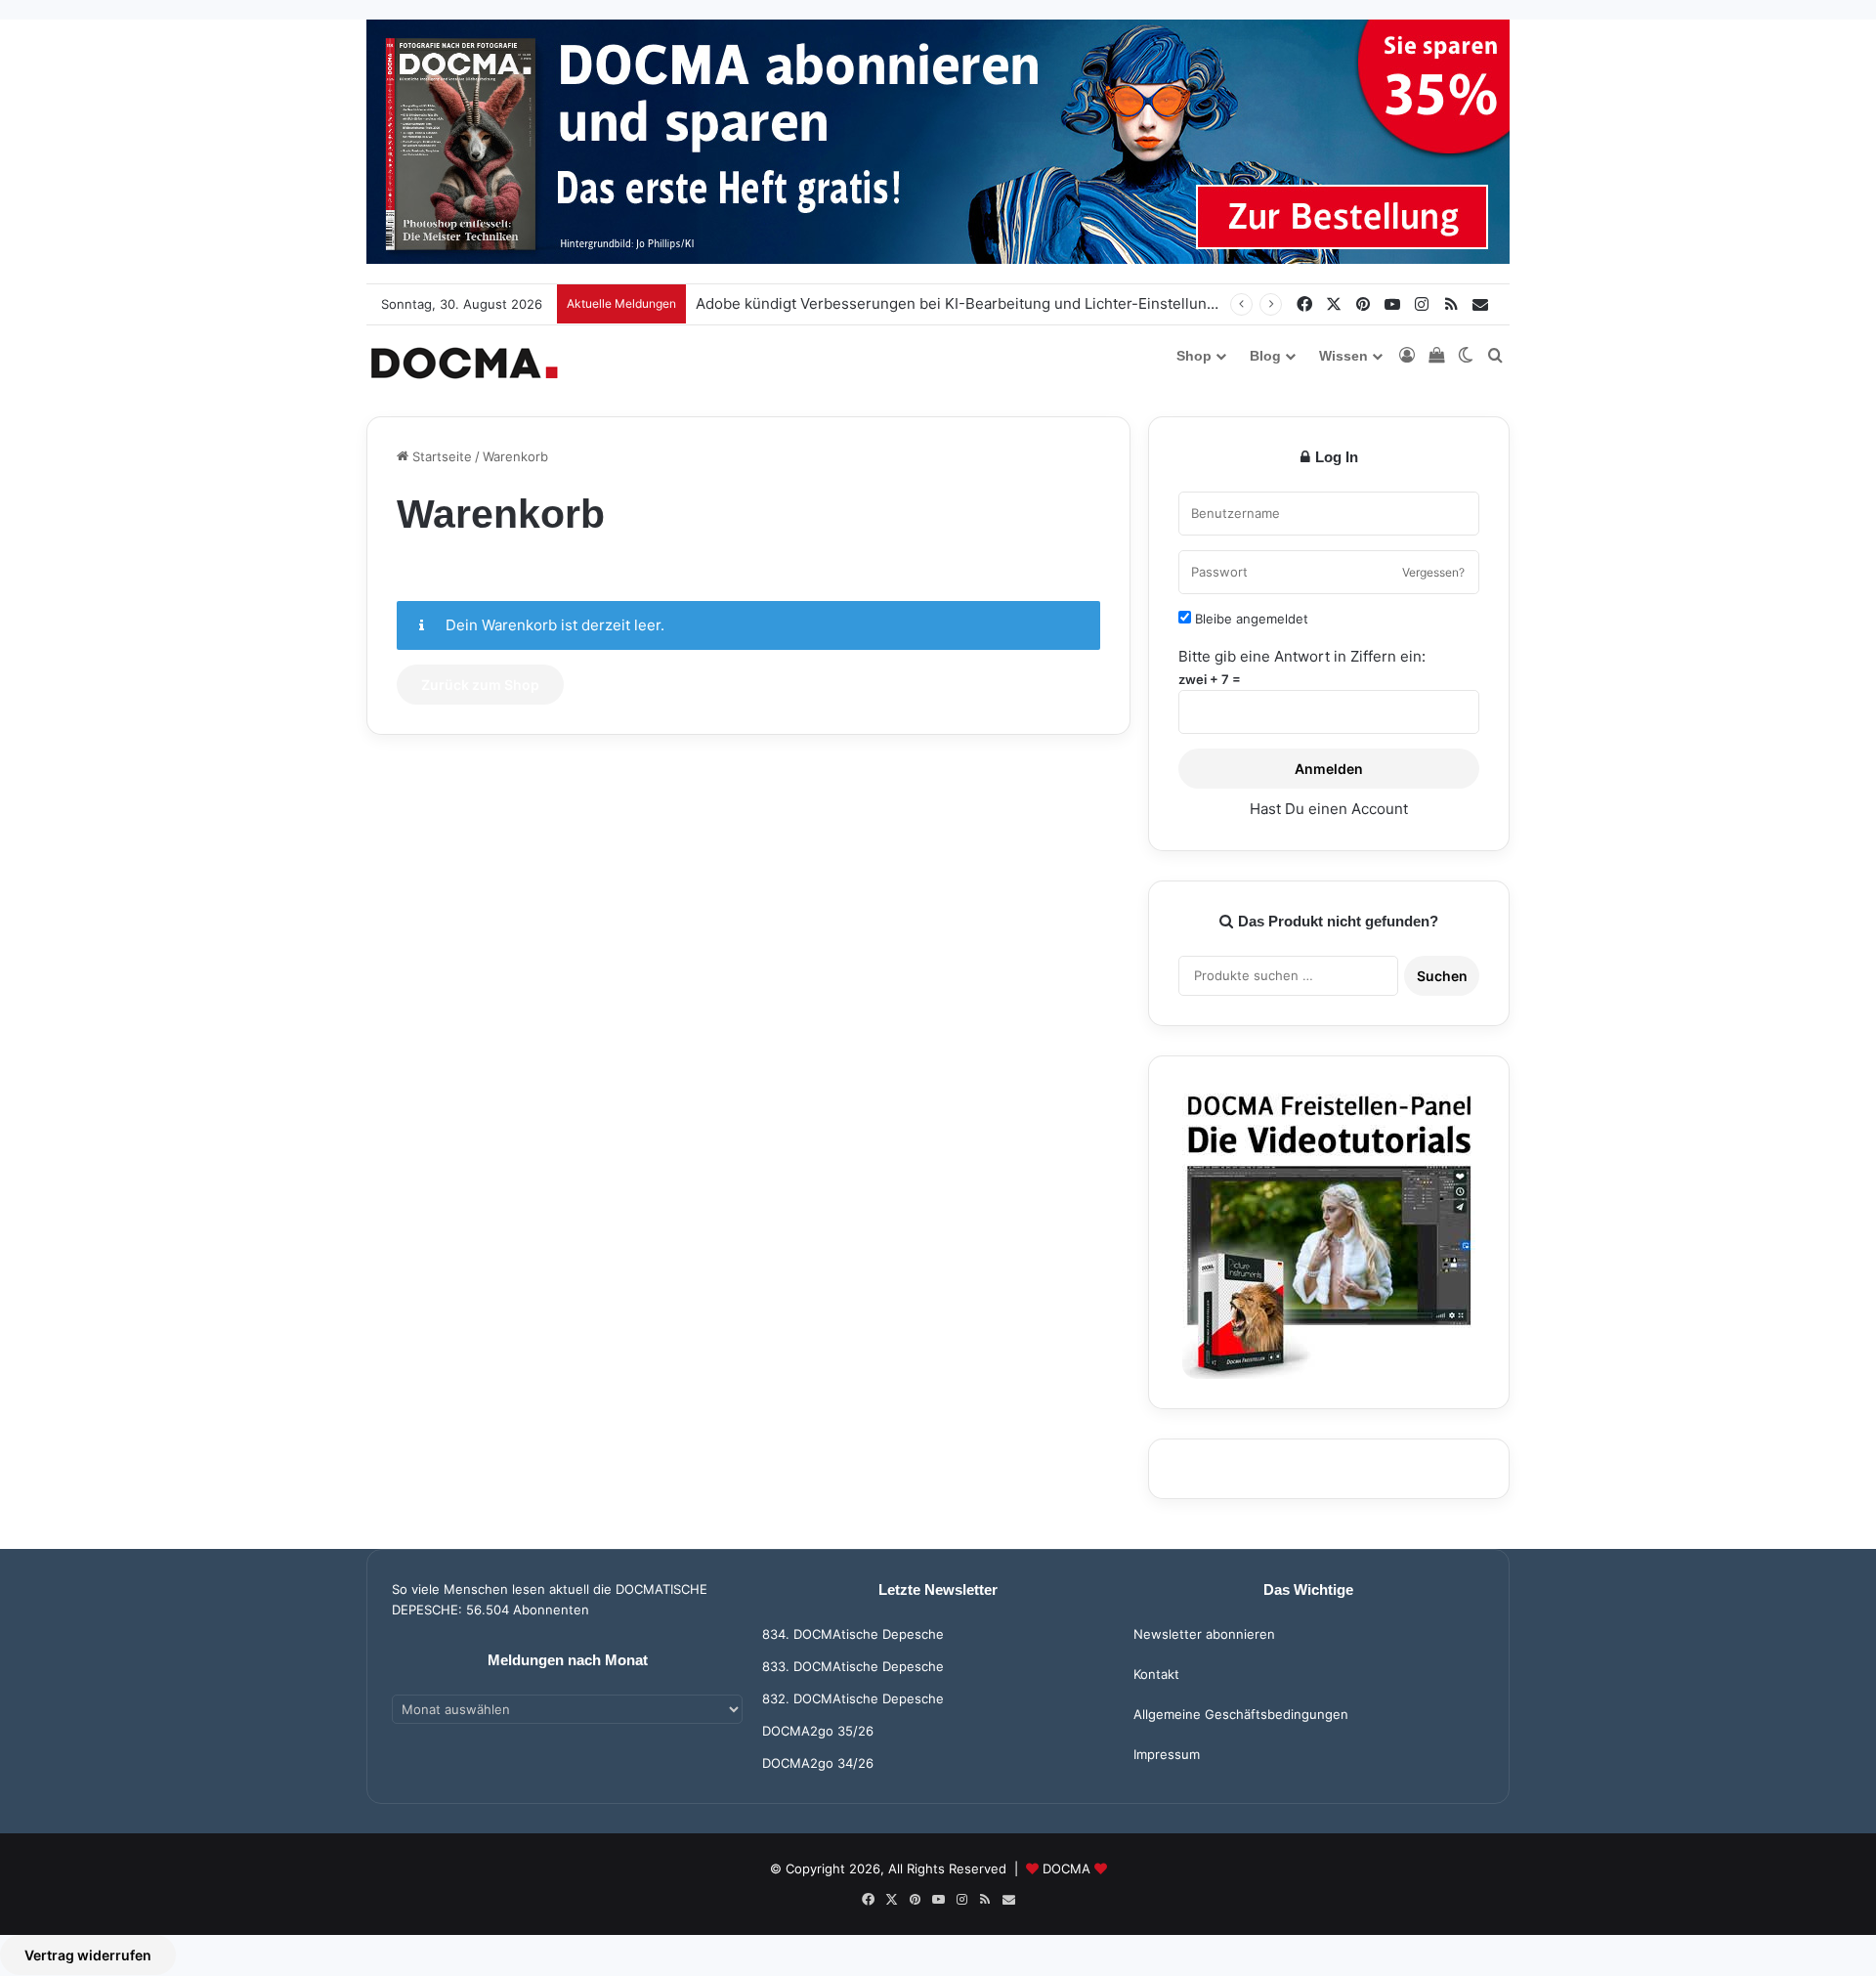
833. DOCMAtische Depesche (853, 1666)
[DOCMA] (464, 363)
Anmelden (1329, 769)
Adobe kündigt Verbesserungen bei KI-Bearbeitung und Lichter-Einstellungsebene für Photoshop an (1043, 303)
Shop (1194, 356)
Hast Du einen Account (1329, 809)
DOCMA (1066, 1869)
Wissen (1343, 356)
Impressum (1167, 1754)
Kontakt (1156, 1674)
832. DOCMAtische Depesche (853, 1698)
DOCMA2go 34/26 (818, 1763)
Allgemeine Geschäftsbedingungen (1241, 1714)
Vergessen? (1433, 572)
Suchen (1442, 976)
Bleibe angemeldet (1250, 619)
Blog (1265, 356)
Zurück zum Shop (480, 685)
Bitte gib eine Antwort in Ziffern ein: (1302, 656)
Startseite (440, 456)
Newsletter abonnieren (1204, 1634)
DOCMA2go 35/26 (818, 1731)
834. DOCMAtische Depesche (853, 1634)
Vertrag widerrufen (88, 1955)
